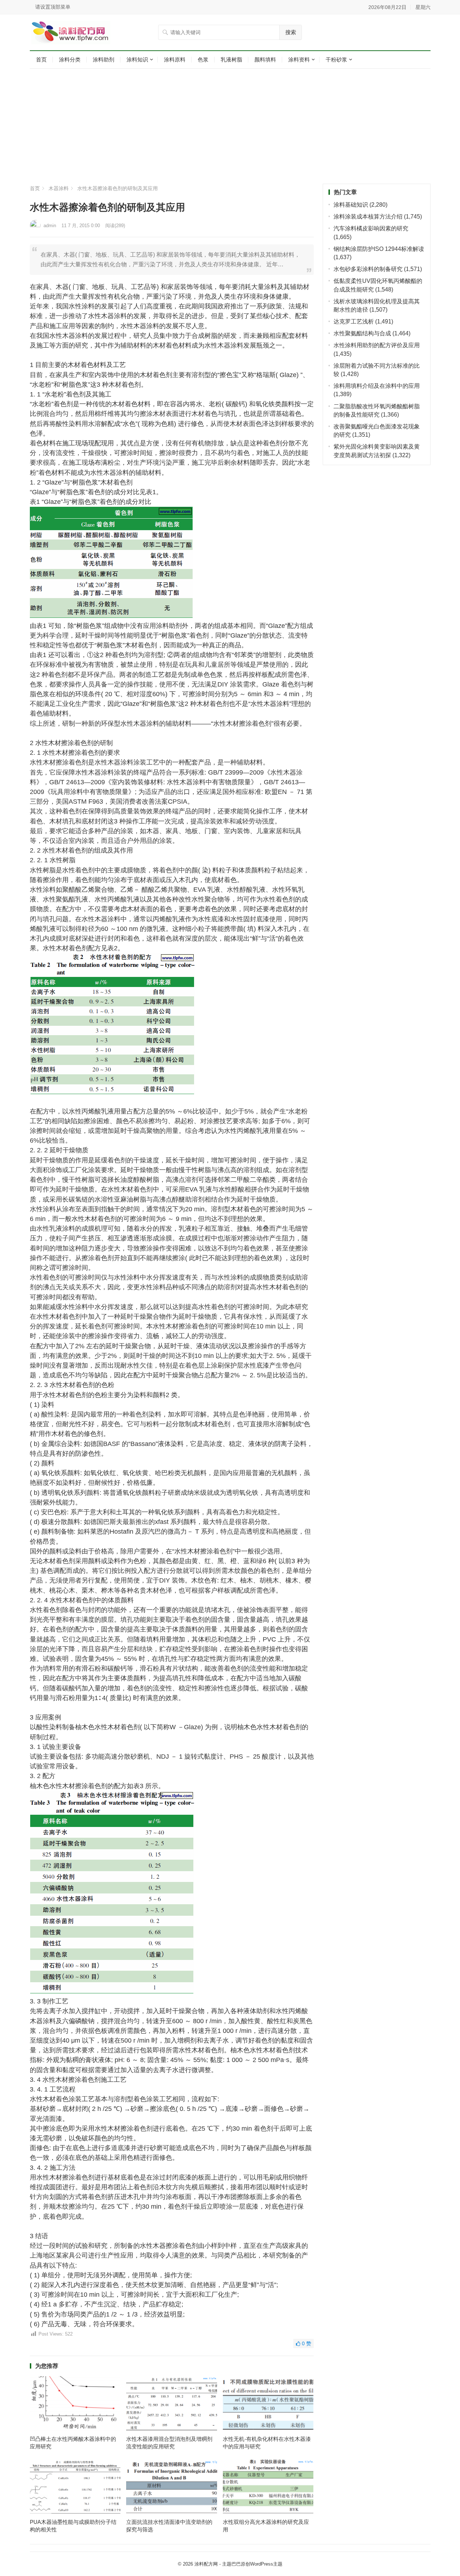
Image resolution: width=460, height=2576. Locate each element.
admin (50, 226)
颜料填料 (265, 59)
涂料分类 (70, 59)
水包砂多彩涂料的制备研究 (368, 269)
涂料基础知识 (351, 205)
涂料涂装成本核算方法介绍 (368, 217)
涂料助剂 (103, 59)
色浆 (203, 59)
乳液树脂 (231, 59)
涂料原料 (175, 59)
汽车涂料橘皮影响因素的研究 (371, 228)
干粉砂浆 (336, 59)
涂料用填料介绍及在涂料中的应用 (377, 386)
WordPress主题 (266, 2564)
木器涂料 (59, 188)
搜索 (291, 32)
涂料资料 (299, 59)
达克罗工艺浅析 (354, 322)
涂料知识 (137, 59)
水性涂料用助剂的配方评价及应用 (377, 345)
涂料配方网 (206, 2564)
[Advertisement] (230, 126)
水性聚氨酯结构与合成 (362, 333)
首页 (41, 59)
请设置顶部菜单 (53, 7)
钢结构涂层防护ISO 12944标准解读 (379, 249)
